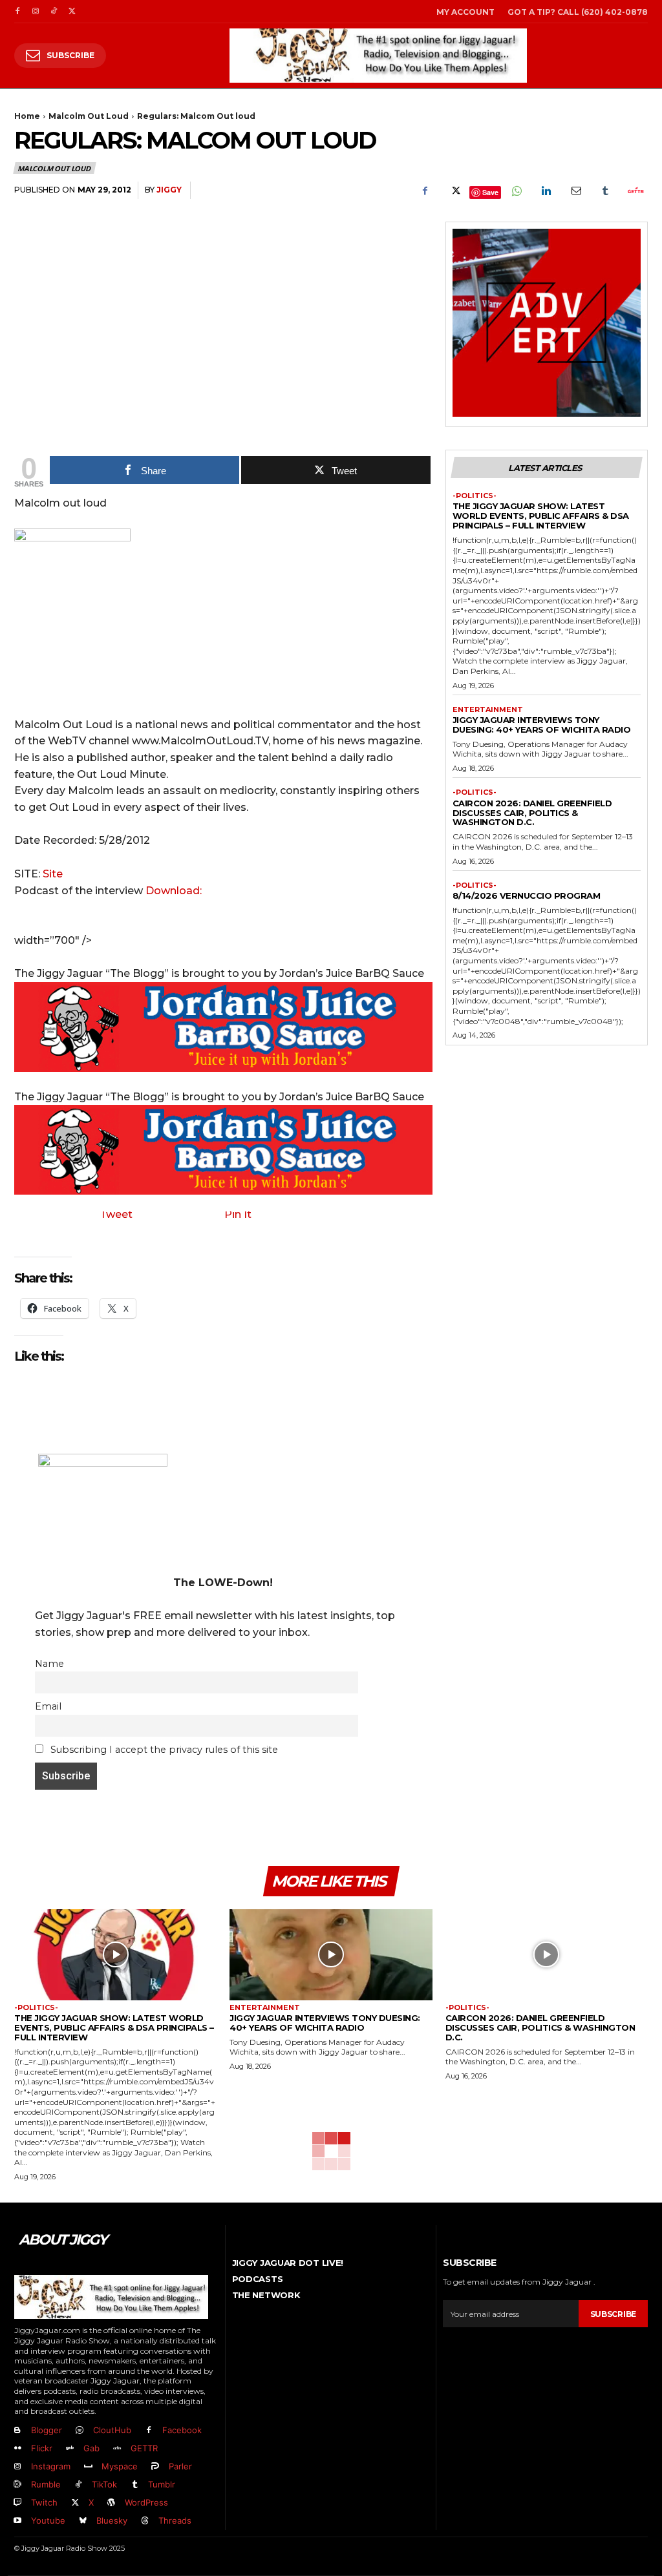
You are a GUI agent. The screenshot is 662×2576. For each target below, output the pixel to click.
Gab (91, 2448)
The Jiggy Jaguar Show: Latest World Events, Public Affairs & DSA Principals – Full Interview (541, 516)
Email (48, 1706)
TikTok (104, 2484)
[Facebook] (17, 12)
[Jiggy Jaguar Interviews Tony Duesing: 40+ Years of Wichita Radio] (331, 1955)
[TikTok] (54, 12)
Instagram (51, 2466)
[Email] (575, 191)
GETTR (144, 2448)
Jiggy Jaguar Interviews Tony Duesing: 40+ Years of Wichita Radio (542, 725)
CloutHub (112, 2430)
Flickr (42, 2448)
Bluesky (112, 2520)
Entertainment (488, 710)
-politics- (475, 496)
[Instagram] (36, 12)
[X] (72, 12)
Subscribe (613, 2314)
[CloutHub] (80, 2431)
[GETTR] (117, 2449)
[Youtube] (17, 2521)
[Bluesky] (83, 2521)
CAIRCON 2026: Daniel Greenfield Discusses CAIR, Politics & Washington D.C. (532, 813)
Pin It (238, 1214)
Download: (174, 891)
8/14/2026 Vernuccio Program (527, 895)
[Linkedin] (546, 191)
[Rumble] (17, 2485)
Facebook (182, 2430)
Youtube (48, 2520)
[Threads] (145, 2521)
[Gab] (70, 2449)
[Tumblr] (605, 191)
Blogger (47, 2430)
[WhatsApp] (516, 191)
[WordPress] (111, 2503)
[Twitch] (17, 2503)
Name (49, 1664)
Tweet (116, 1214)
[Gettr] (635, 191)
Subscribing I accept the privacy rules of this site (163, 1750)
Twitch (44, 2502)
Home (27, 116)
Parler (180, 2466)
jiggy (169, 190)
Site (53, 874)
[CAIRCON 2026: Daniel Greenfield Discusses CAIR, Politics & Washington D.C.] (547, 1955)
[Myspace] (88, 2467)
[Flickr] (17, 2449)
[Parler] (155, 2467)
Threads (175, 2520)
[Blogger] (17, 2431)
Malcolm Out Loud (89, 116)
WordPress (146, 2502)
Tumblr (162, 2484)
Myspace (120, 2466)
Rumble (46, 2484)
